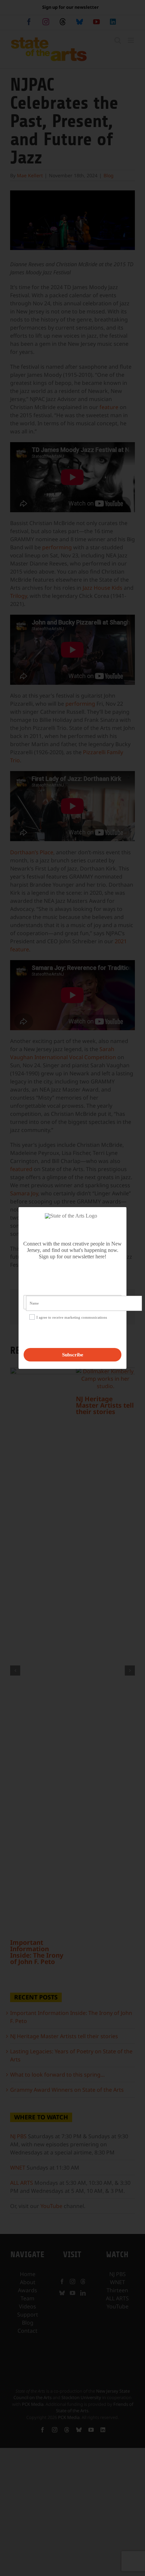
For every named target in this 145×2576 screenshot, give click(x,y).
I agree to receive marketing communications (72, 1317)
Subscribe (73, 1355)
